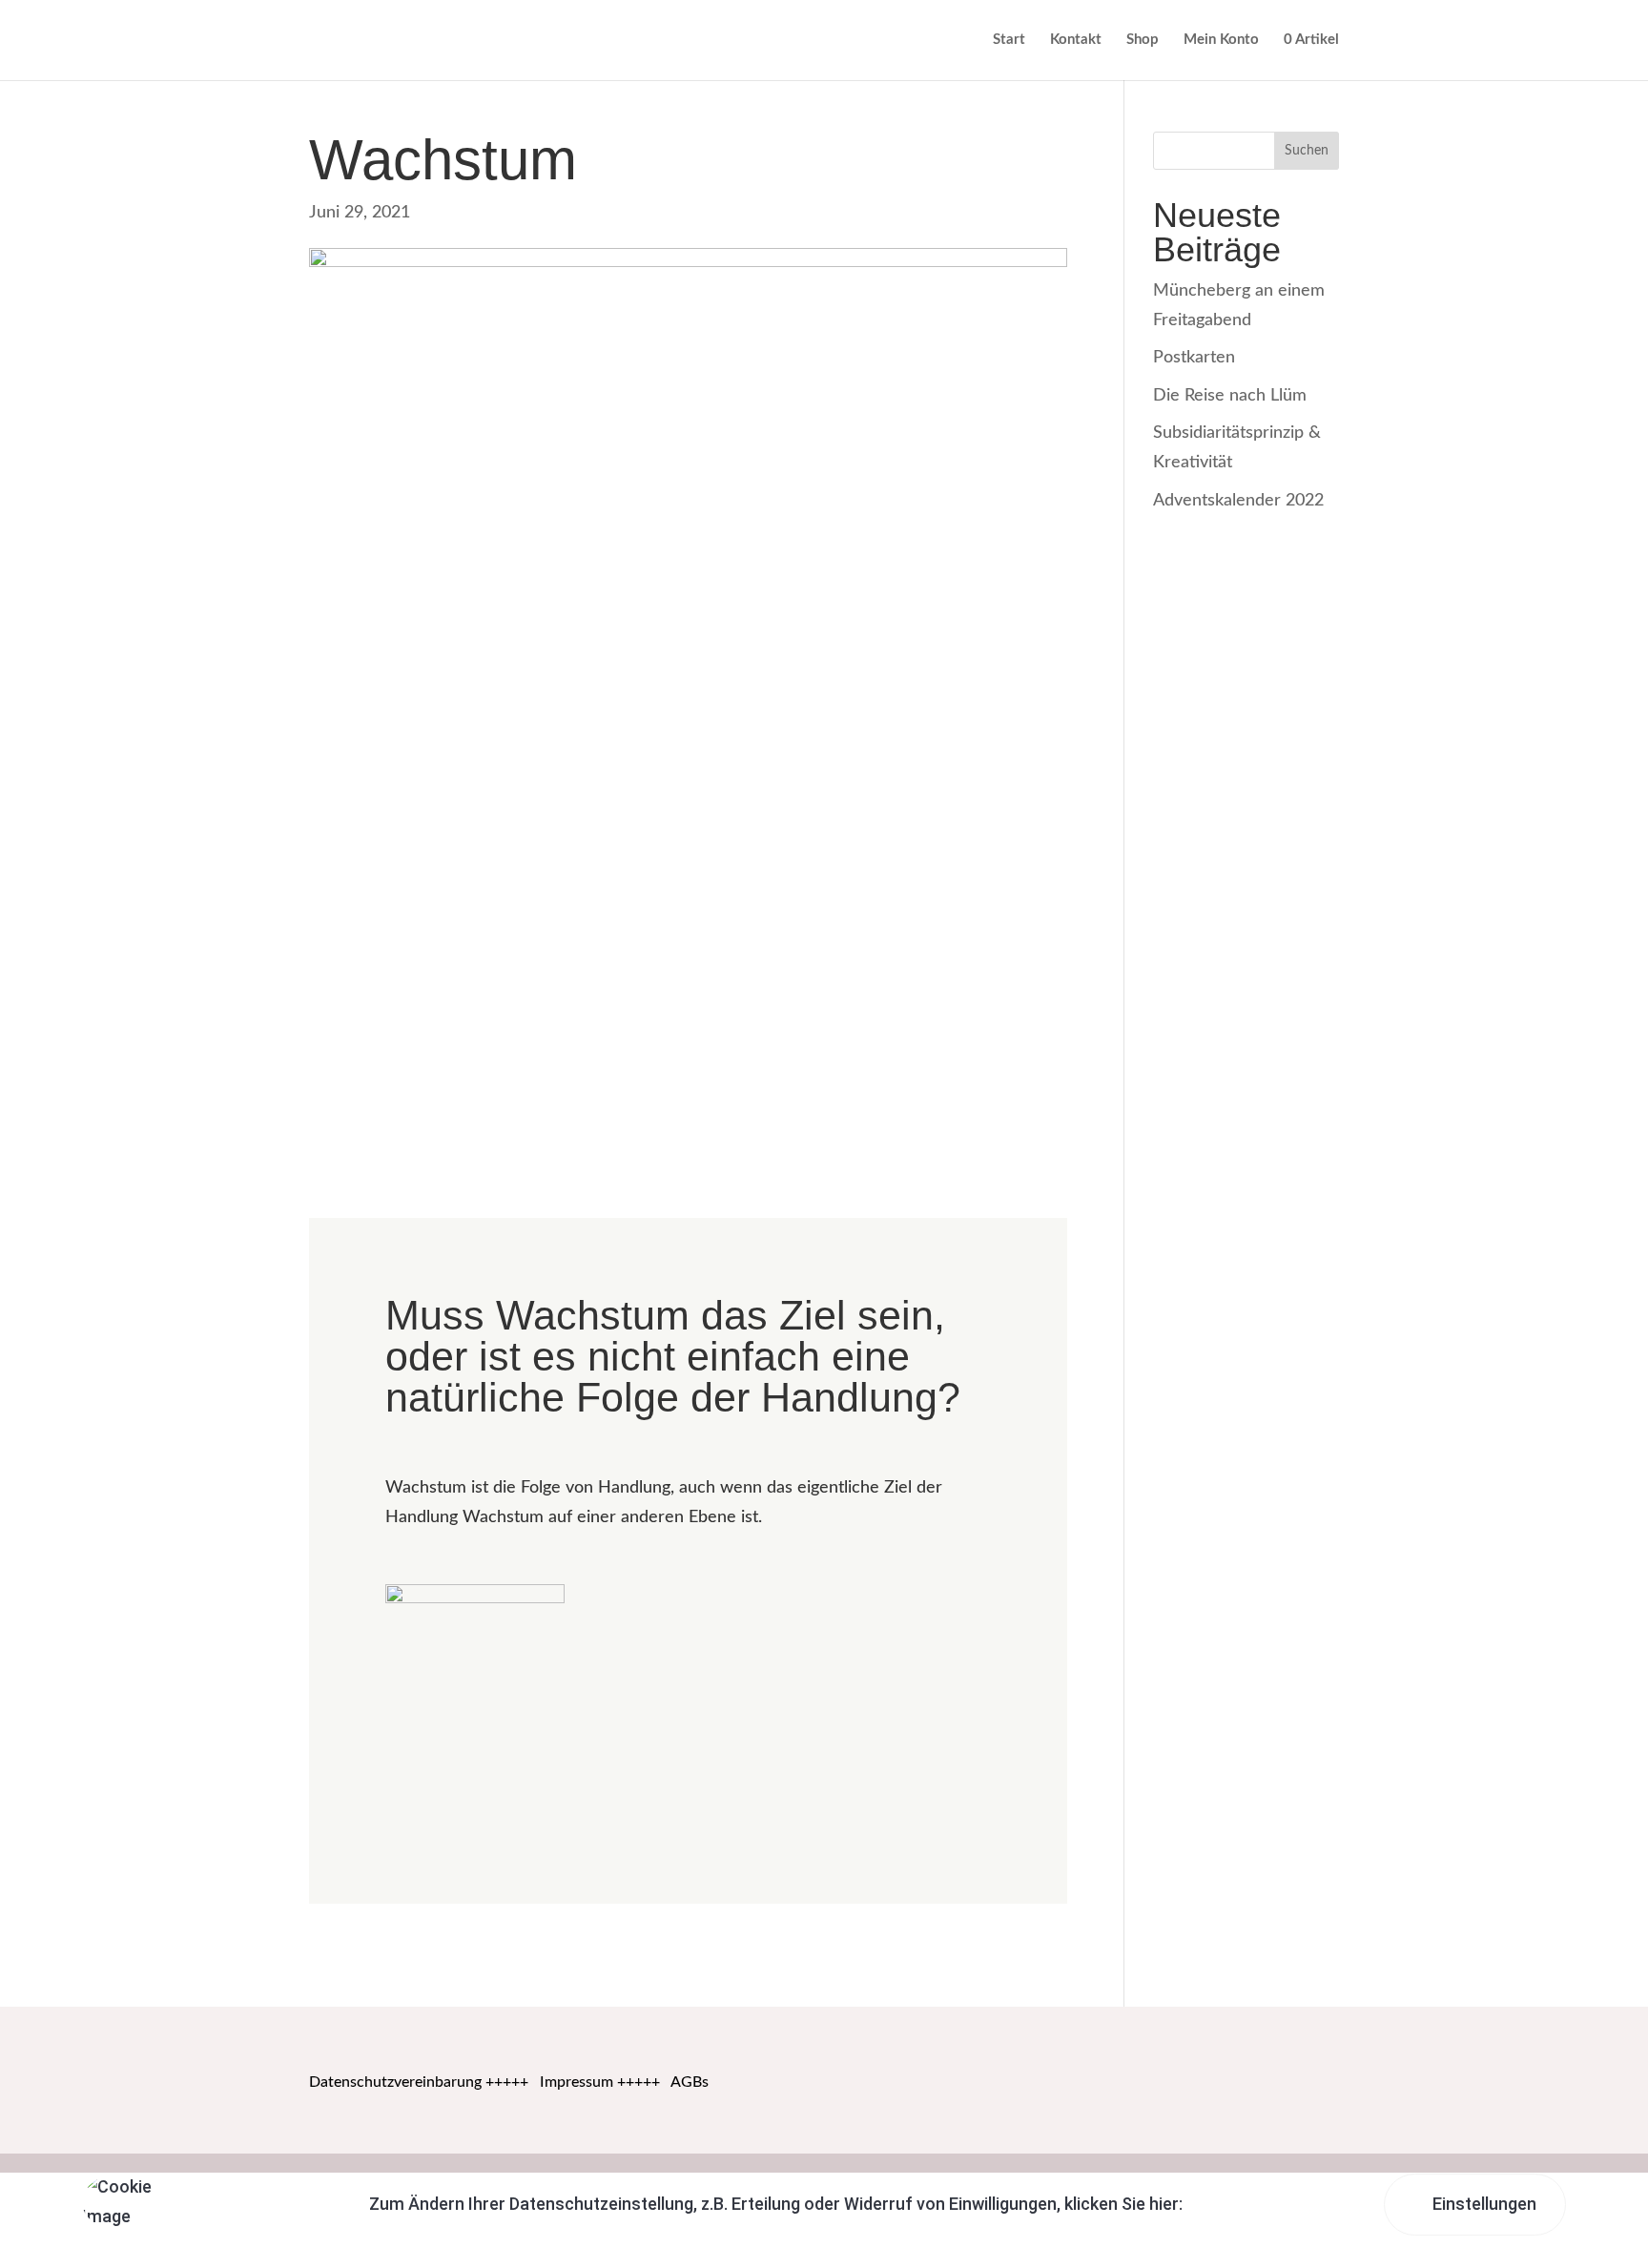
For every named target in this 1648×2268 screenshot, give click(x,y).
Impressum (577, 2082)
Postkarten (1194, 358)
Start (1009, 40)
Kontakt (1076, 40)
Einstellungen (1483, 2204)
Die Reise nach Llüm (1230, 396)
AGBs (690, 2082)
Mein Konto (1221, 40)
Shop (1143, 40)
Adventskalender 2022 (1238, 501)
